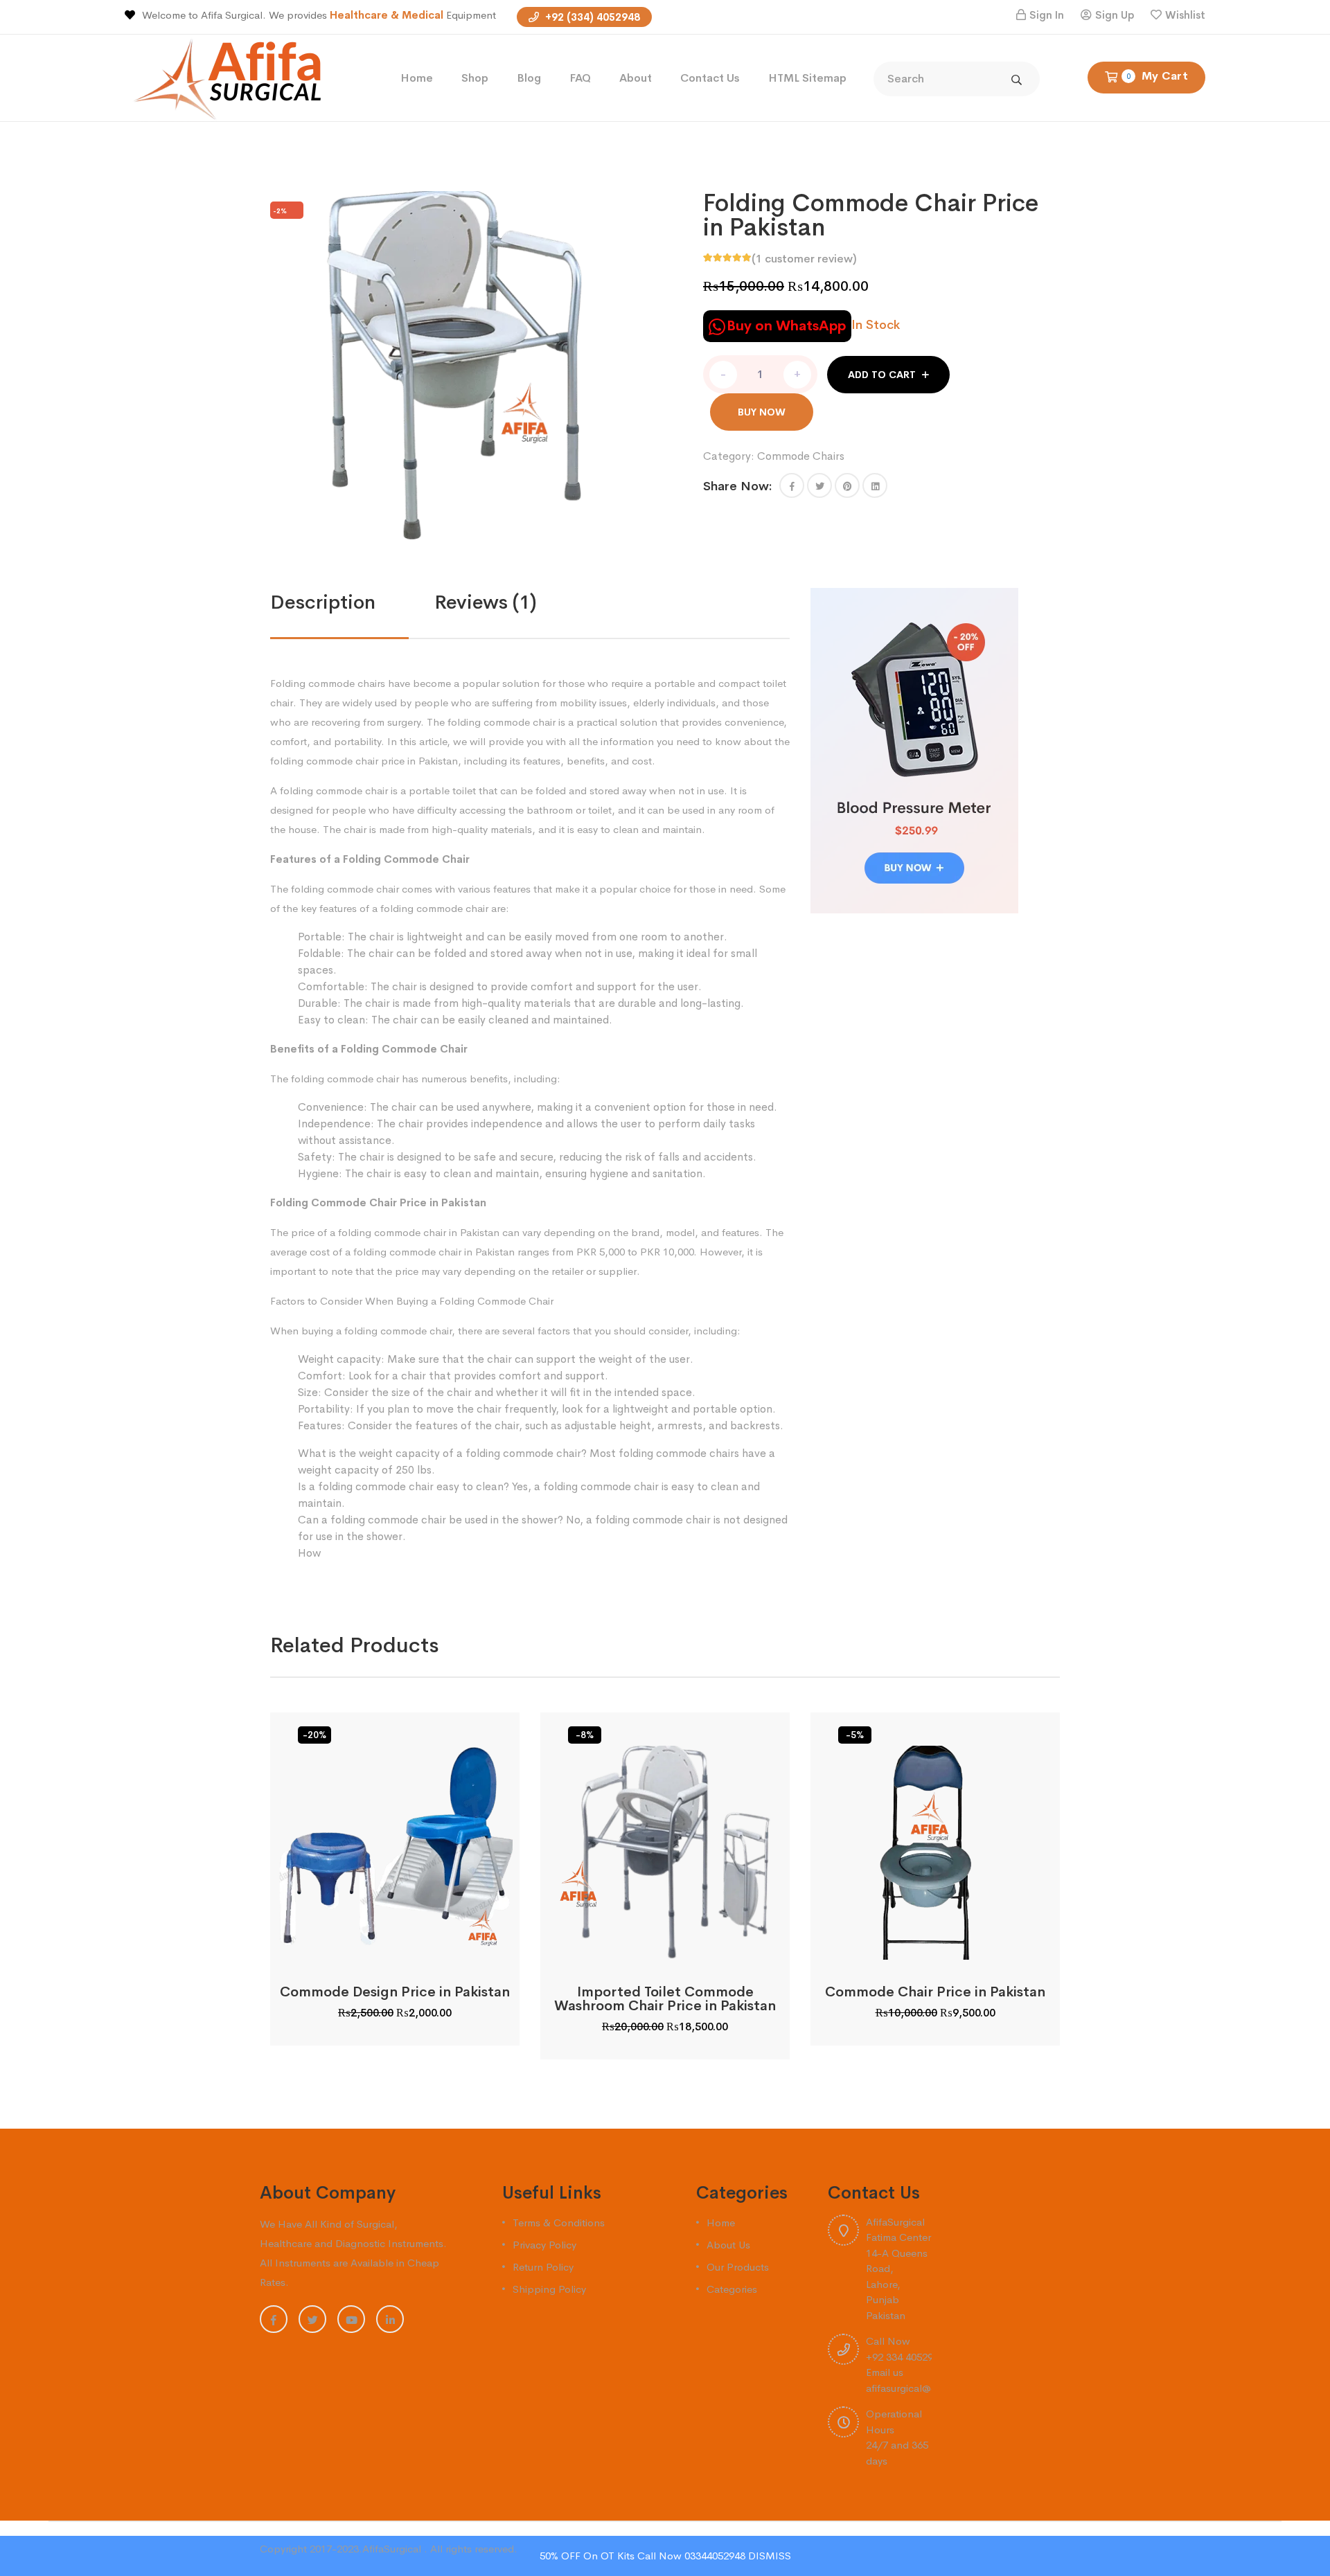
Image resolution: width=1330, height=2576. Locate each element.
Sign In (1047, 15)
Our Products (738, 2267)
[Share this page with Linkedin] (875, 485)
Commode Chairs (801, 456)
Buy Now (762, 412)
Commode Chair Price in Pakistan (935, 1992)
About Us (728, 2245)
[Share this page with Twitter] (819, 485)
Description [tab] (323, 602)
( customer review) (804, 259)
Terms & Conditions (559, 2222)
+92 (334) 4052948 (591, 17)
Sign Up (1115, 15)
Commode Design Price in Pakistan (395, 1992)
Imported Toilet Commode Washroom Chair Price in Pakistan (665, 1999)
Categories (732, 2289)
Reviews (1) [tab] (486, 602)
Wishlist (1185, 15)
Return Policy (543, 2267)
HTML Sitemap (807, 78)
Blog (529, 78)
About (636, 78)
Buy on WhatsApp (786, 326)
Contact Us (710, 78)
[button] (792, 485)
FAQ (580, 78)
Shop (475, 78)
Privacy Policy (544, 2245)
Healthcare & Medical (388, 15)
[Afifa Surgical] (233, 77)
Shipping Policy (549, 2289)
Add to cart (882, 375)
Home (417, 78)
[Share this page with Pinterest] (847, 485)
